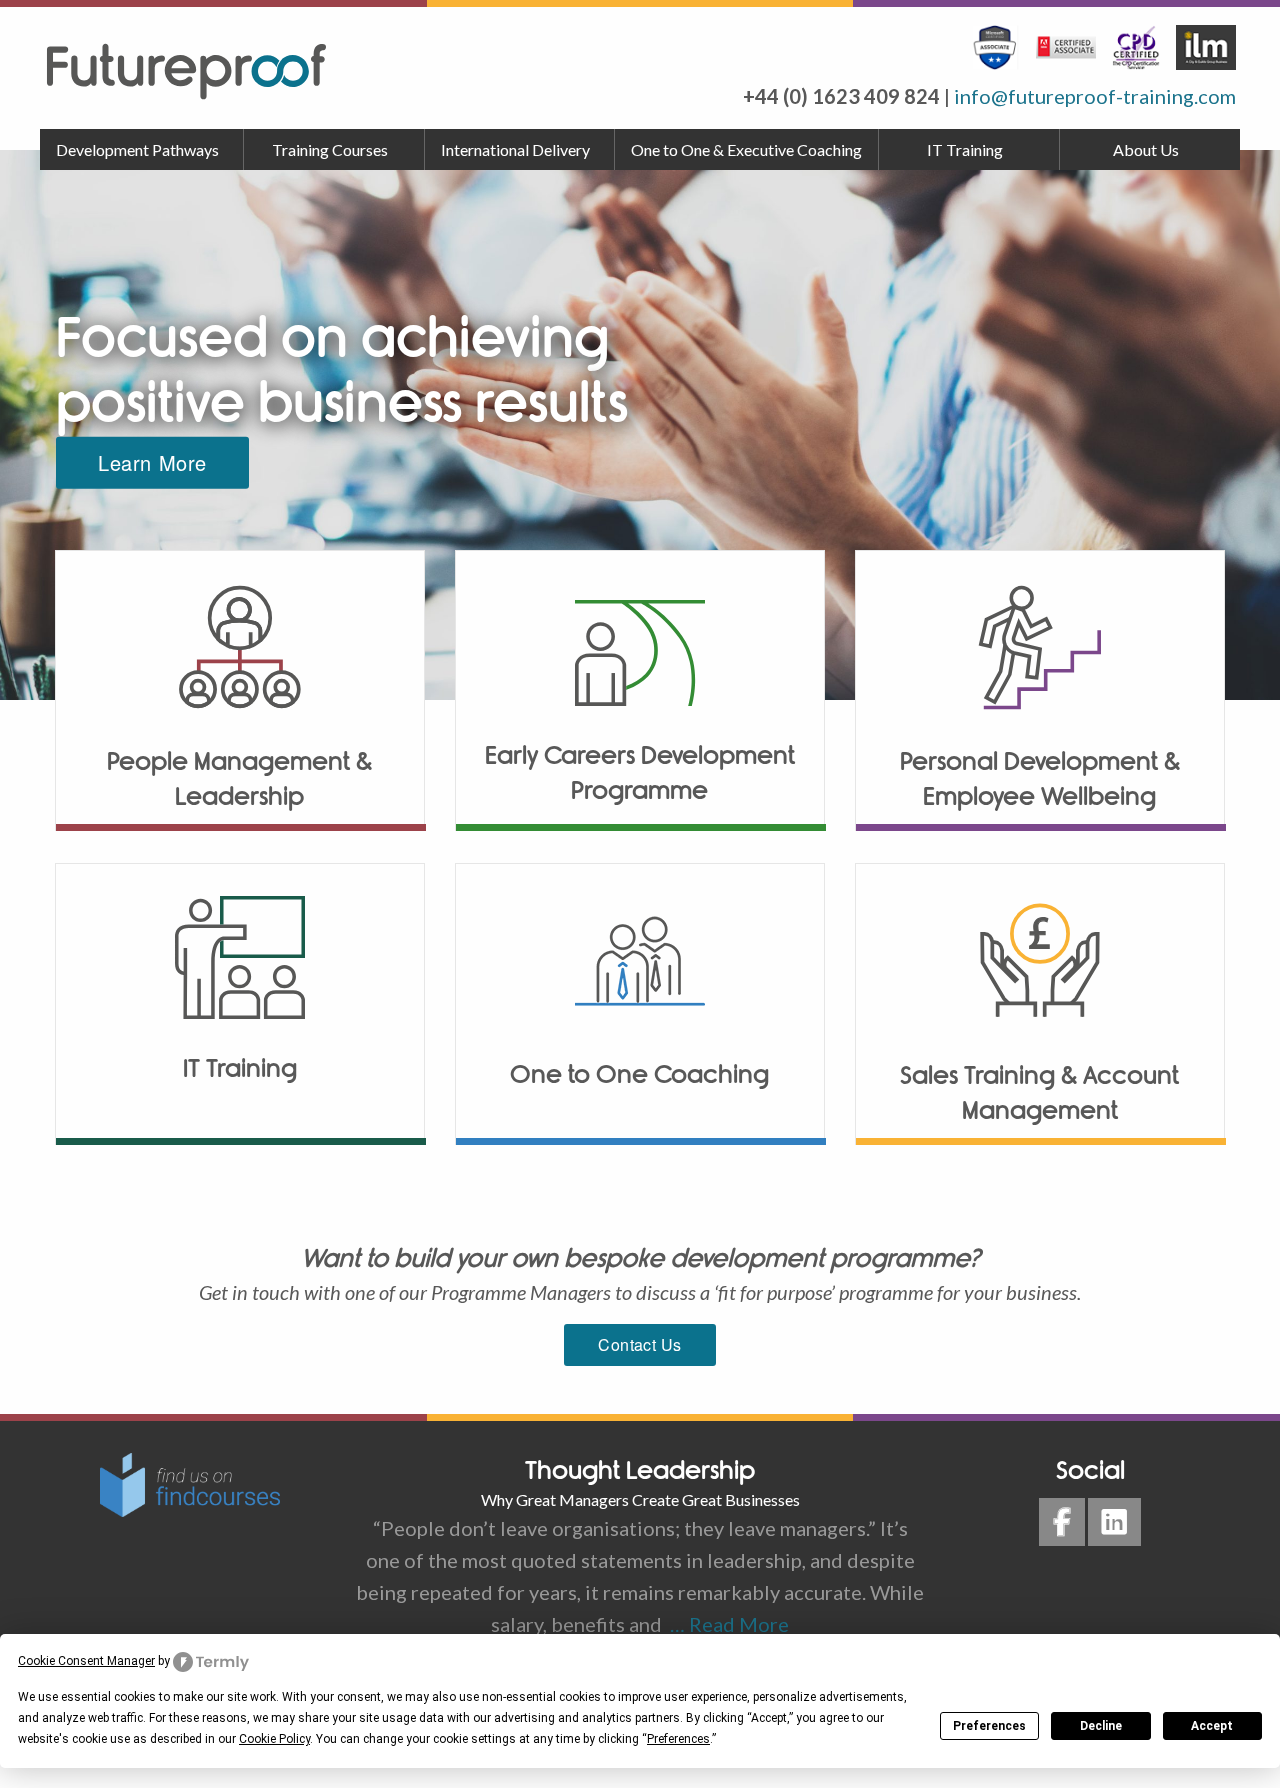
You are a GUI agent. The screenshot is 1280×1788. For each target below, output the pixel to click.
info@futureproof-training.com (1095, 96)
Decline (1101, 1726)
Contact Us (640, 1344)
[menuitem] (142, 150)
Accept (1212, 1726)
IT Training (965, 149)
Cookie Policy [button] (274, 1739)
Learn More (152, 462)
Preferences (989, 1726)
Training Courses (330, 149)
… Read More (725, 1624)
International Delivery (515, 149)
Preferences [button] (678, 1739)
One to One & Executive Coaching (746, 149)
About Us (1146, 149)
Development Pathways (137, 149)
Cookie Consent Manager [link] (86, 1661)
